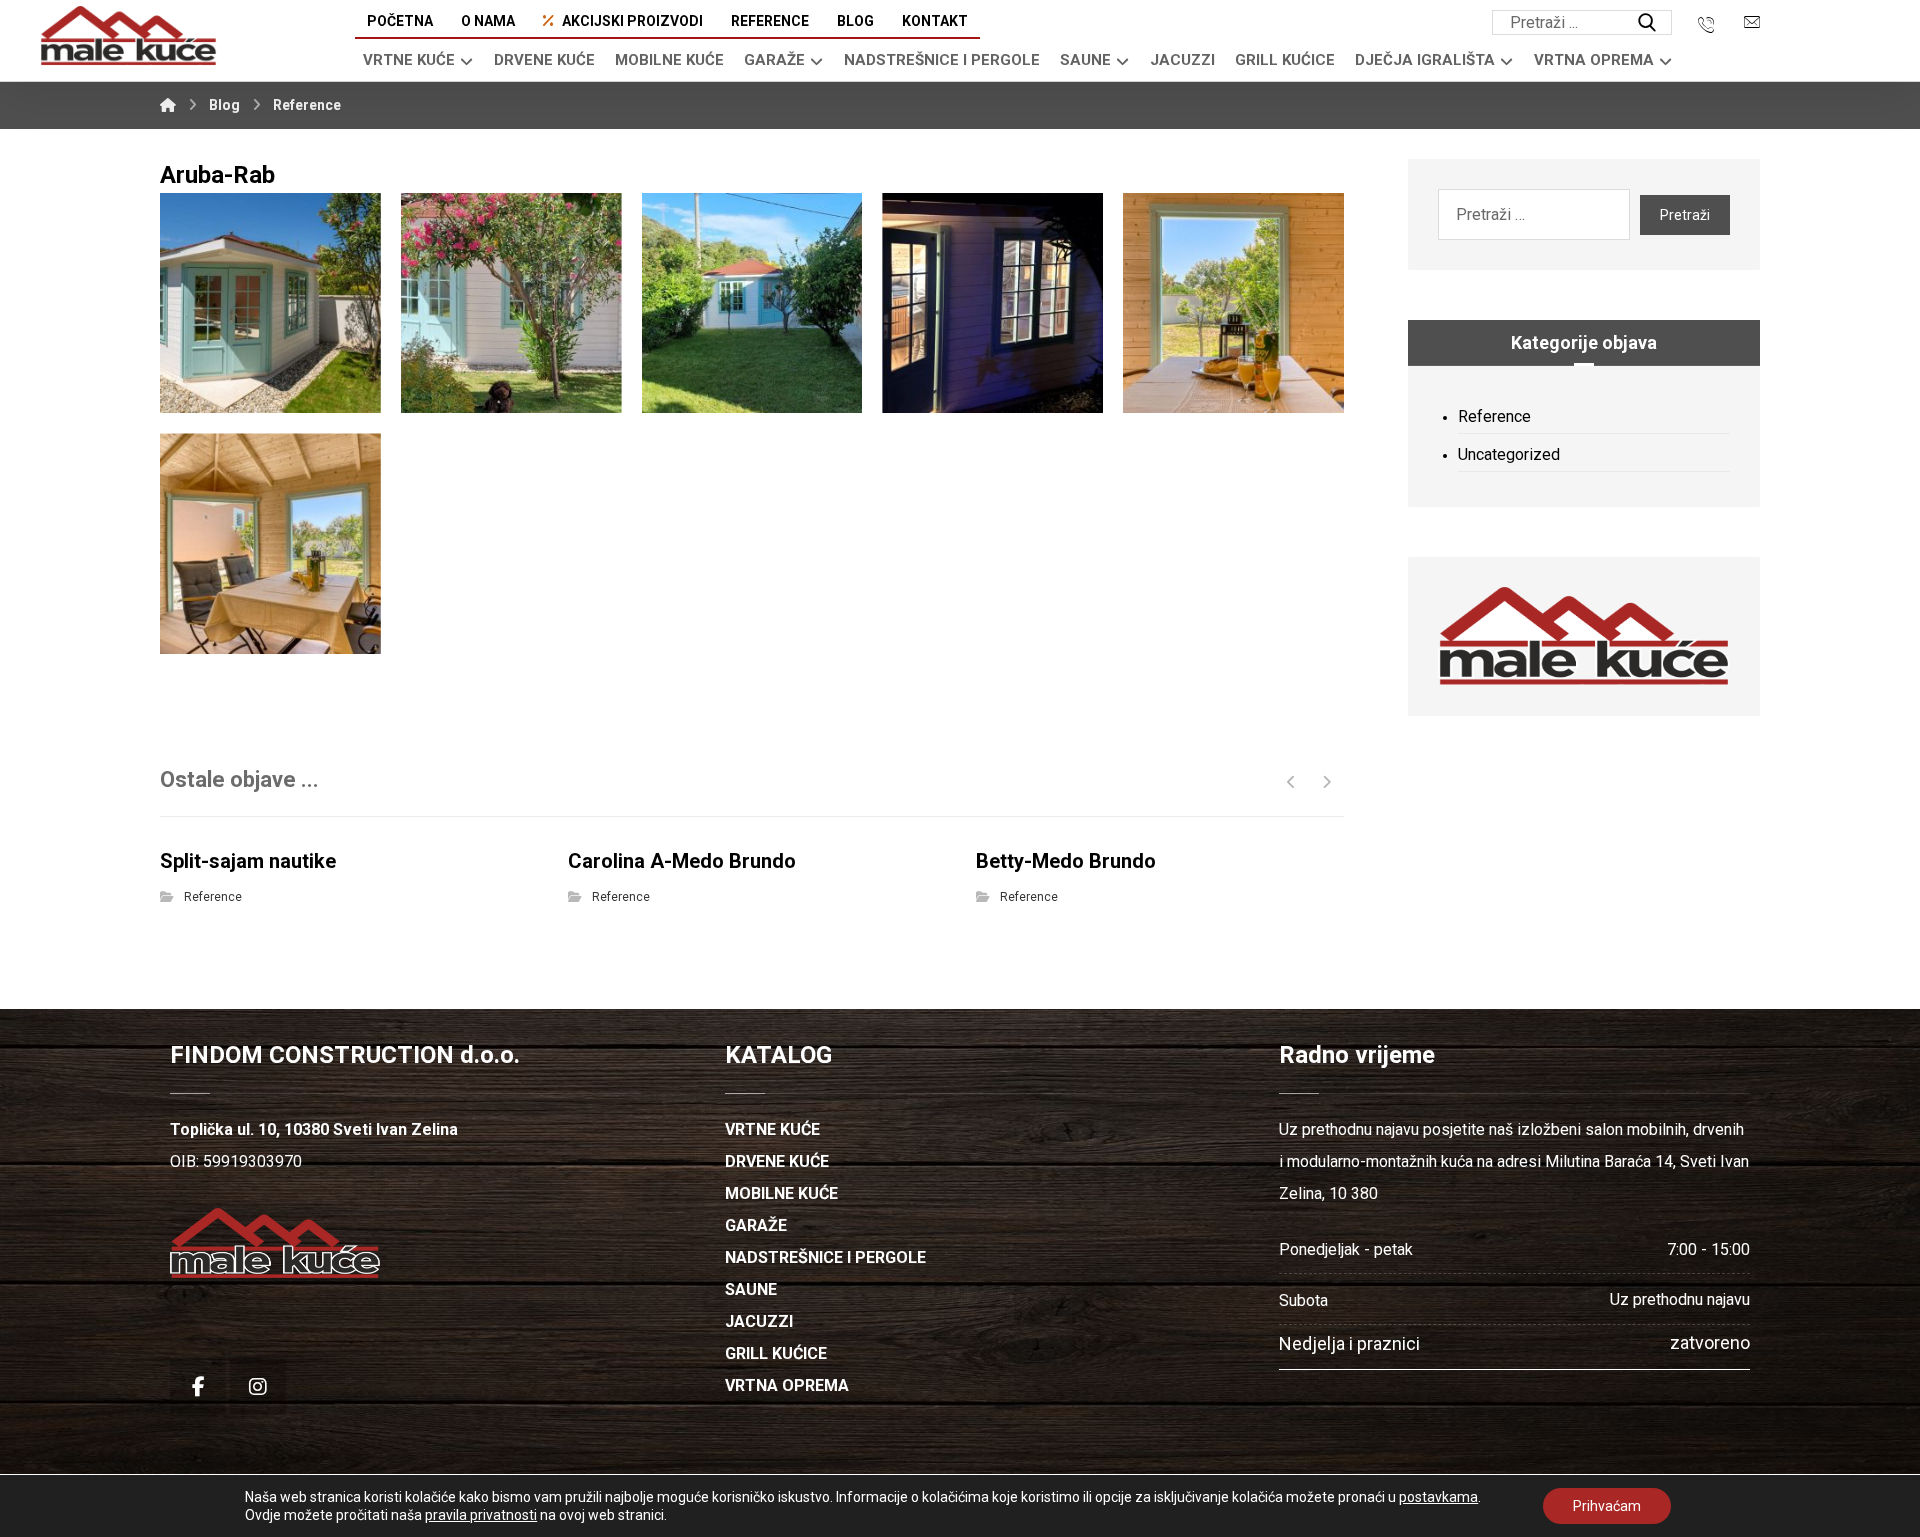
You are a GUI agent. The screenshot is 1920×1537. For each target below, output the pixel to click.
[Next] (1326, 782)
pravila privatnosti (481, 1515)
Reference (213, 897)
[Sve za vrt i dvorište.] (128, 36)
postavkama (1438, 1497)
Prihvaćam (1607, 1506)
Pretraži (1685, 215)
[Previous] (1291, 782)
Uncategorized (1509, 454)
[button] (1647, 23)
